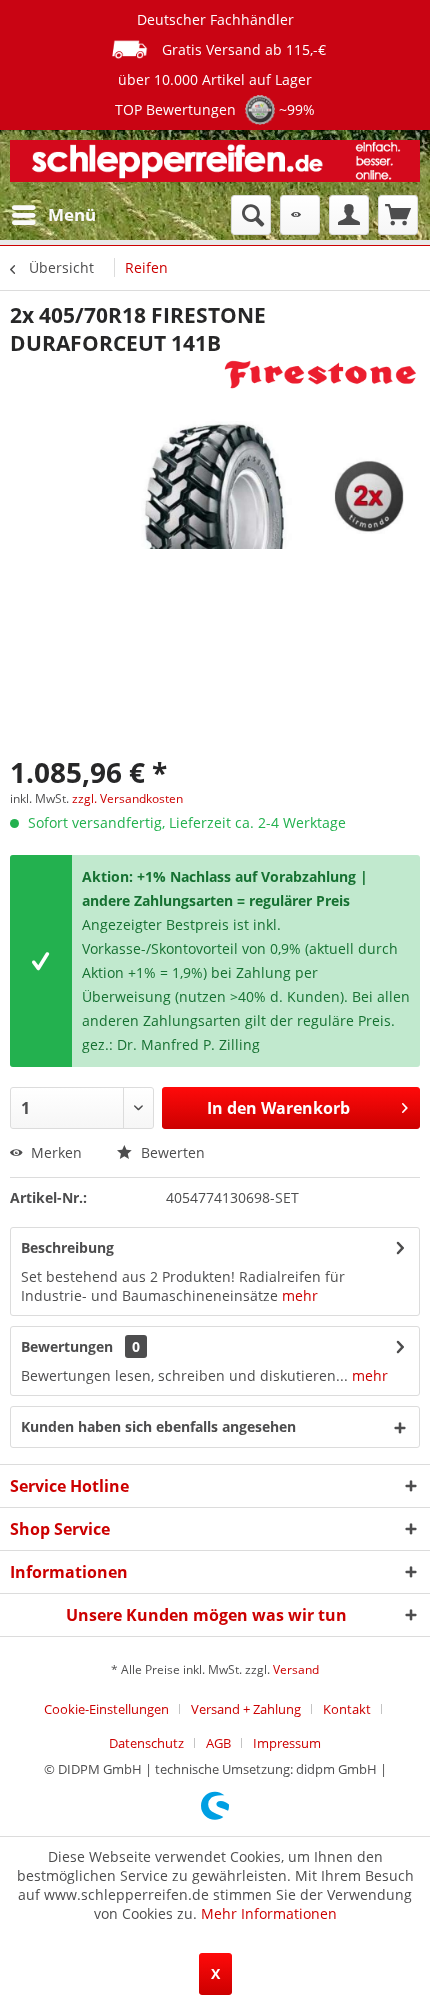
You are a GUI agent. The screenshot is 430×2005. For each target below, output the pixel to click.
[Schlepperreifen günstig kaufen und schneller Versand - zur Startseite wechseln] (215, 162)
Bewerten (171, 1152)
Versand (296, 1669)
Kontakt (347, 1709)
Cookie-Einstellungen (106, 1709)
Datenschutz (146, 1743)
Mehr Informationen (269, 1913)
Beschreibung (67, 1247)
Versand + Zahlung (246, 1709)
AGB (218, 1743)
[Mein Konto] (349, 215)
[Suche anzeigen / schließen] (251, 215)
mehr (300, 1295)
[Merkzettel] (300, 215)
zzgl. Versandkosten (127, 798)
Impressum (287, 1743)
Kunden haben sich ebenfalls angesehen (158, 1426)
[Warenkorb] (398, 215)
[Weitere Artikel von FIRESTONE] (320, 374)
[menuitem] (53, 215)
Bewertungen (67, 1346)
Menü (72, 214)
